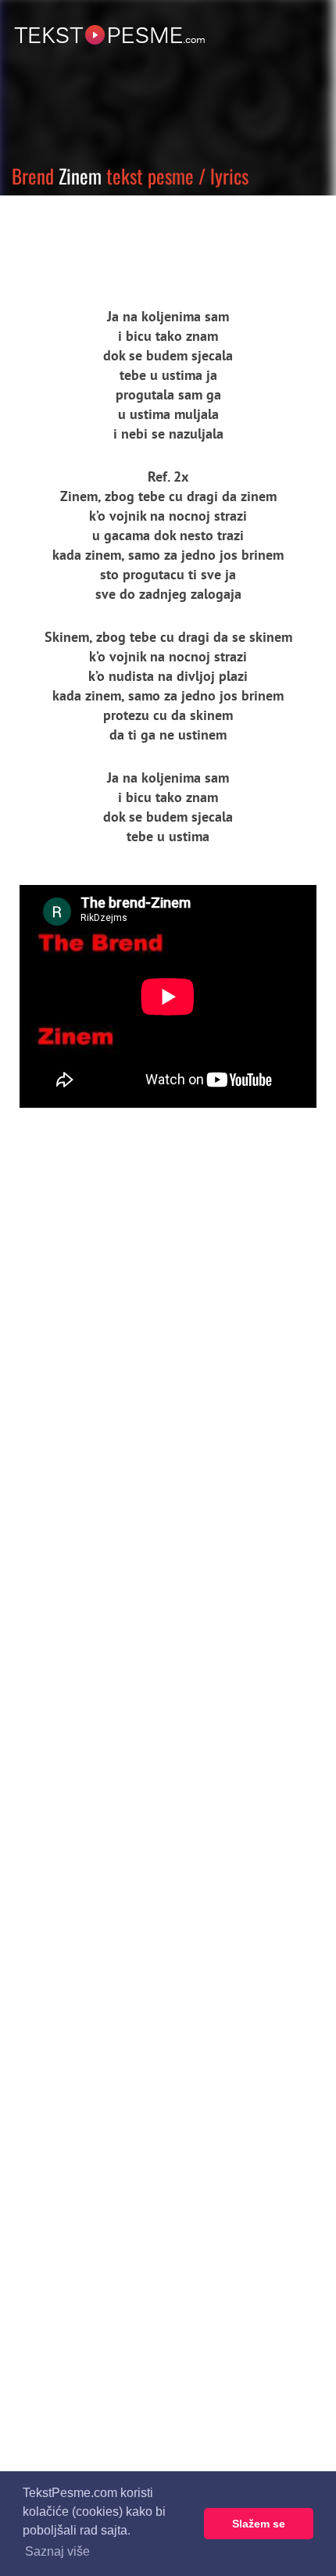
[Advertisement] (145, 238)
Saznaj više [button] (57, 2551)
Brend (33, 176)
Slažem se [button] (259, 2524)
